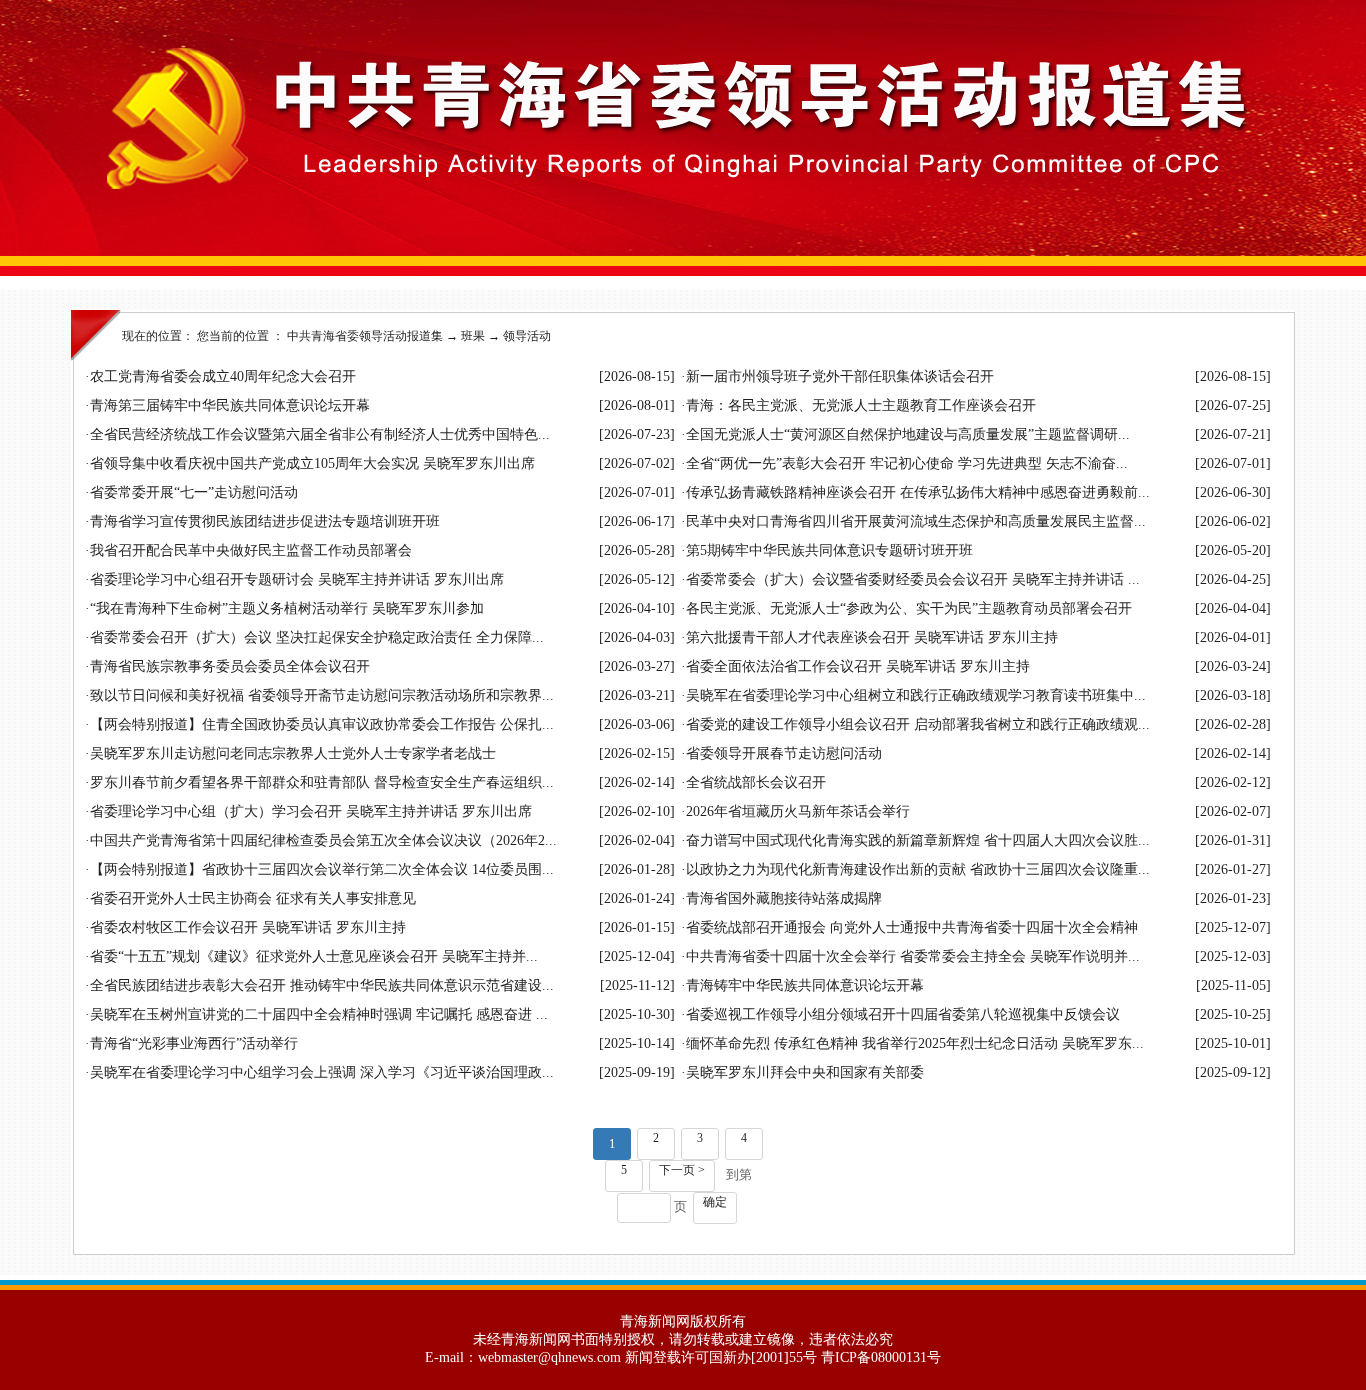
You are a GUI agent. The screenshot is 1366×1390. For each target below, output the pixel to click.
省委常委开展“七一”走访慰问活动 (194, 492)
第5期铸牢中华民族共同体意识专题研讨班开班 (829, 550)
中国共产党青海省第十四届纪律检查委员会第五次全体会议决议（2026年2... (323, 840)
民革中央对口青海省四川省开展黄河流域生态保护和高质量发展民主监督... (916, 521)
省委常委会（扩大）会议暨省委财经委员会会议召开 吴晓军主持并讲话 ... (913, 579)
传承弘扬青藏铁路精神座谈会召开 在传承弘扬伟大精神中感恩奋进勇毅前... (918, 492)
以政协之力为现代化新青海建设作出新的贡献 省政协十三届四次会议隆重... (918, 869)
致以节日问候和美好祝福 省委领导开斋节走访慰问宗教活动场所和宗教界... (322, 695)
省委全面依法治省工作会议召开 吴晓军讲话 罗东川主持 (858, 666)
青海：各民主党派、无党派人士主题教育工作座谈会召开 (861, 405)
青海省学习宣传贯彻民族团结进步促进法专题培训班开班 (265, 521)
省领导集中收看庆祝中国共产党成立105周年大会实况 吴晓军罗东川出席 (312, 463)
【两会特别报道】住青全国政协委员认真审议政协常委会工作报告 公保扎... (322, 724)
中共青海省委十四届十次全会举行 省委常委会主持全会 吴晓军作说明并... (913, 956)
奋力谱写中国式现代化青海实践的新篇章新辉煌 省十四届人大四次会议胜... (918, 840)
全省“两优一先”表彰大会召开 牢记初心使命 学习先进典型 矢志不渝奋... (907, 463)
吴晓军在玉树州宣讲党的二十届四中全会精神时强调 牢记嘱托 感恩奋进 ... (319, 1014)
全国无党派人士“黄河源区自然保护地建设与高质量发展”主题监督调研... (908, 434)
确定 (715, 1202)
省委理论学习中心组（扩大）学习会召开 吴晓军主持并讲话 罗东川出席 (311, 811)
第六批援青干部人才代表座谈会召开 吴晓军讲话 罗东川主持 (872, 637)
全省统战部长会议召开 (756, 782)
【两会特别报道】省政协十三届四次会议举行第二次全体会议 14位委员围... (322, 869)
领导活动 (527, 336)
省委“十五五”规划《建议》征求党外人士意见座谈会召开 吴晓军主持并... (314, 956)
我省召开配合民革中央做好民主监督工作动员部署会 (251, 550)
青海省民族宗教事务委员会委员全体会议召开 (230, 666)
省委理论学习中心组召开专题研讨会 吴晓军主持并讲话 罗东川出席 (297, 579)
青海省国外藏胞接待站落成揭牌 (784, 898)
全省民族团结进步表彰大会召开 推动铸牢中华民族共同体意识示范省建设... (322, 985)
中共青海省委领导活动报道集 (365, 336)
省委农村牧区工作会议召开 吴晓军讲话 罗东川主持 (248, 927)
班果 (473, 336)
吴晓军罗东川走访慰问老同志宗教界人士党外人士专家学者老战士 (293, 753)
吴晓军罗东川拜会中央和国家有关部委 (805, 1072)
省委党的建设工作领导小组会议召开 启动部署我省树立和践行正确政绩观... (918, 724)
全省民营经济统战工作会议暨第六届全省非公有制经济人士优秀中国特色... (320, 434)
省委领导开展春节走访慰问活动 (784, 753)
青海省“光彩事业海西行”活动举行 (194, 1043)
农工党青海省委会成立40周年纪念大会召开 (223, 376)
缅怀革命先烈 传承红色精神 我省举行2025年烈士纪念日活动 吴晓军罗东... (915, 1043)
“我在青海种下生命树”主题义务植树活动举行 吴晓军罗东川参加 (287, 608)
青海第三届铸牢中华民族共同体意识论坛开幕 (230, 405)
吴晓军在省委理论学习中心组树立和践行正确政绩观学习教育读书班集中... (916, 695)
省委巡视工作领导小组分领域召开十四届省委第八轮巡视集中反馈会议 (903, 1014)
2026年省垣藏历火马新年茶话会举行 (798, 811)
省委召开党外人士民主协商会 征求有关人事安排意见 (253, 898)
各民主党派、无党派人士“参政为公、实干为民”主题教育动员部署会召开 (909, 608)
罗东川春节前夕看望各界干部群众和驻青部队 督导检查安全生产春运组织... (322, 782)
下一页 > (682, 1170)
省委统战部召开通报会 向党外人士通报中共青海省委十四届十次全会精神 (912, 927)
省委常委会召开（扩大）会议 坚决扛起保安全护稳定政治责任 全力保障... (317, 637)
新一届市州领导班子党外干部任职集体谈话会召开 (840, 376)
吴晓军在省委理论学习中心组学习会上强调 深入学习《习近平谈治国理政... (322, 1072)
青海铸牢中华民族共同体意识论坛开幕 (805, 985)
